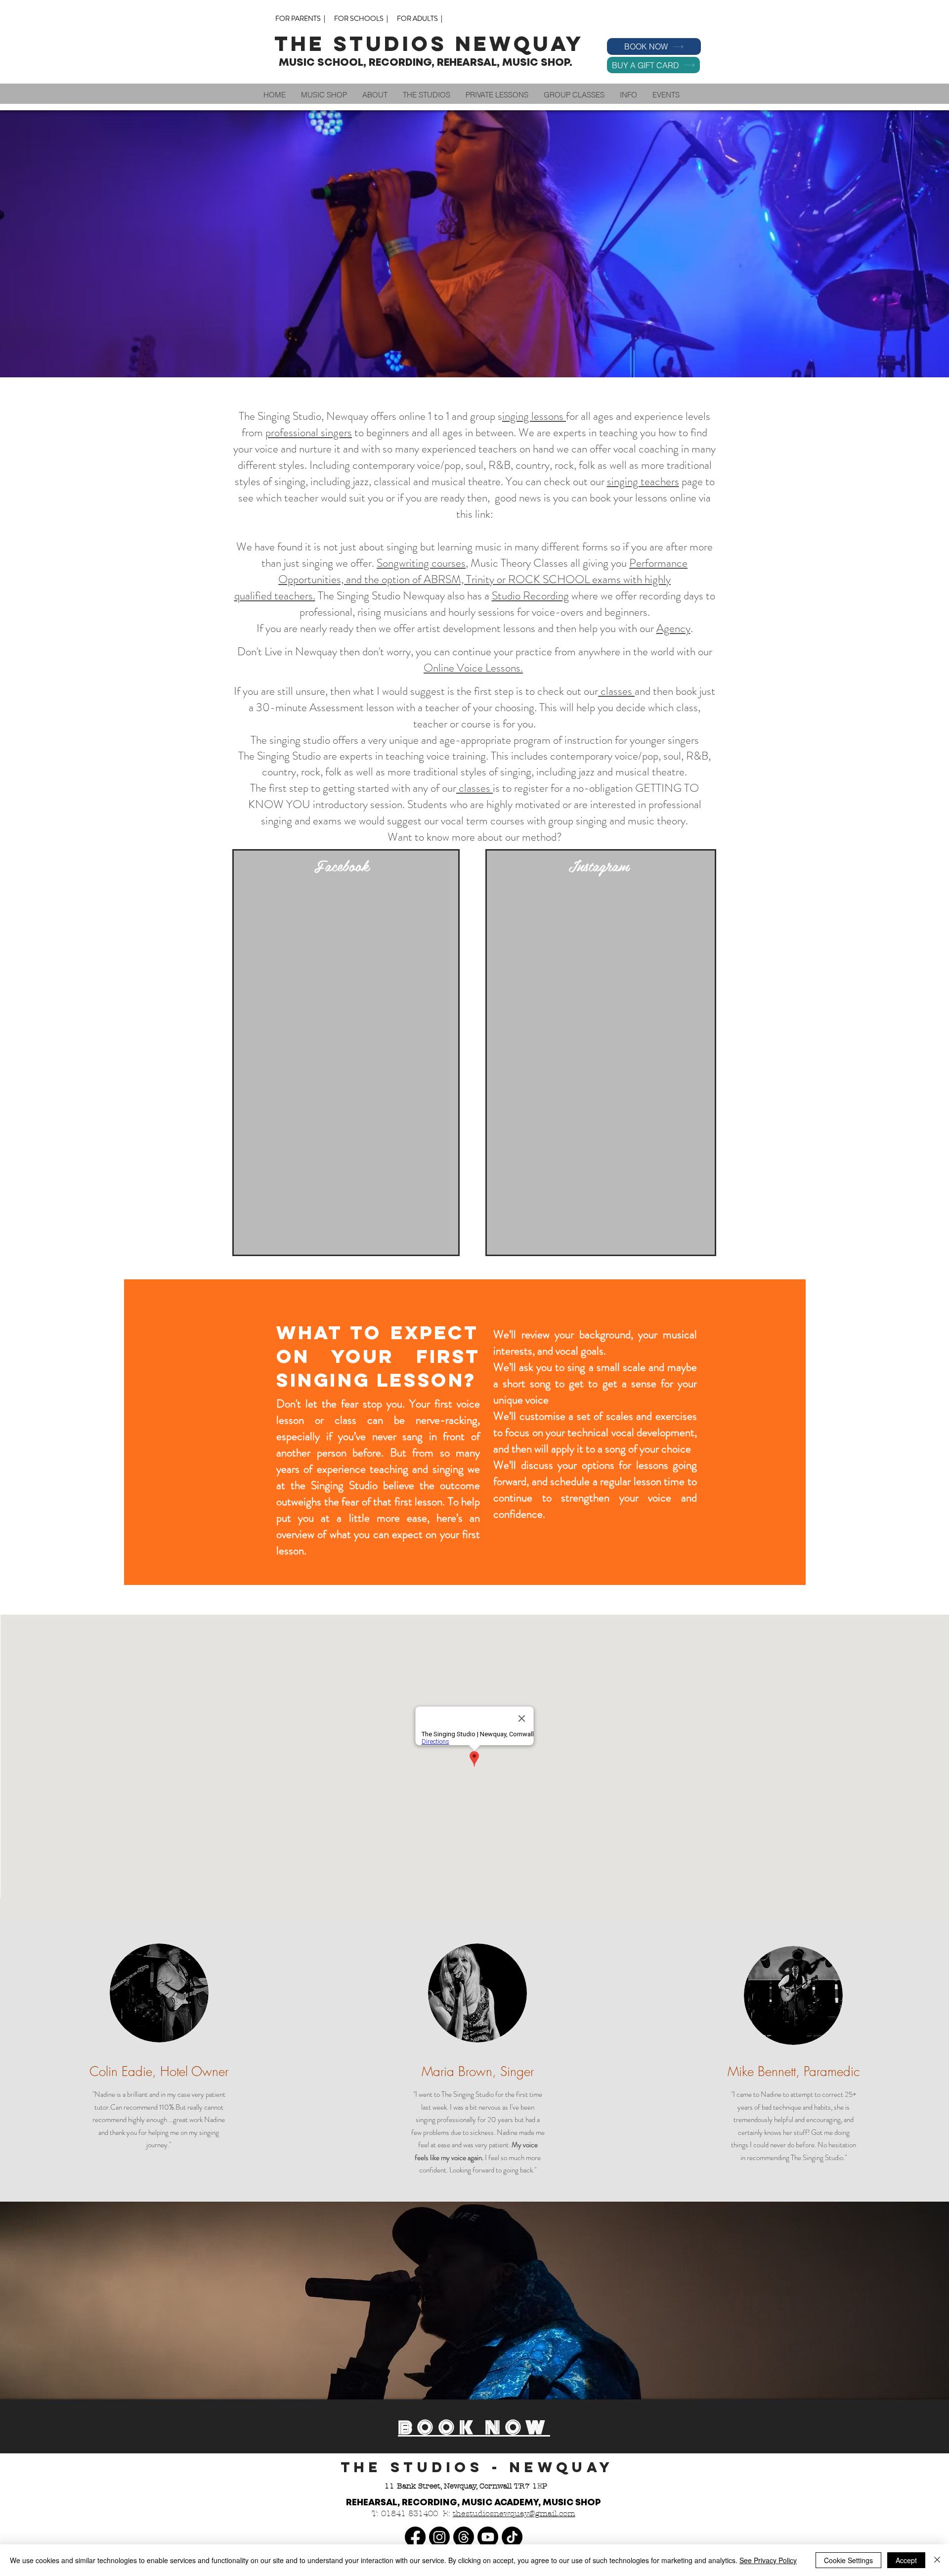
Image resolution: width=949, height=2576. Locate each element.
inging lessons (534, 416)
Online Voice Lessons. (473, 668)
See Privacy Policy (768, 2560)
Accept (906, 2560)
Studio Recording (530, 596)
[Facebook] (415, 2537)
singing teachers (643, 481)
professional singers (309, 432)
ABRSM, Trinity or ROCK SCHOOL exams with (534, 579)
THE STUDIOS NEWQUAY (433, 44)
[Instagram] (439, 2537)
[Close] (937, 2560)
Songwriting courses (421, 563)
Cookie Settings (848, 2560)
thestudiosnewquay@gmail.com (514, 2513)
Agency (673, 628)
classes (616, 691)
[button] (375, 95)
